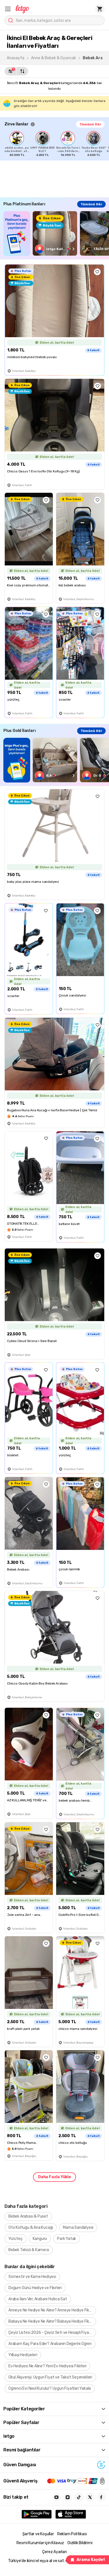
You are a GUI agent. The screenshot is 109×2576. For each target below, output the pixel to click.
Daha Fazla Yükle (54, 2177)
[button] (8, 9)
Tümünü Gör (90, 124)
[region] (57, 144)
